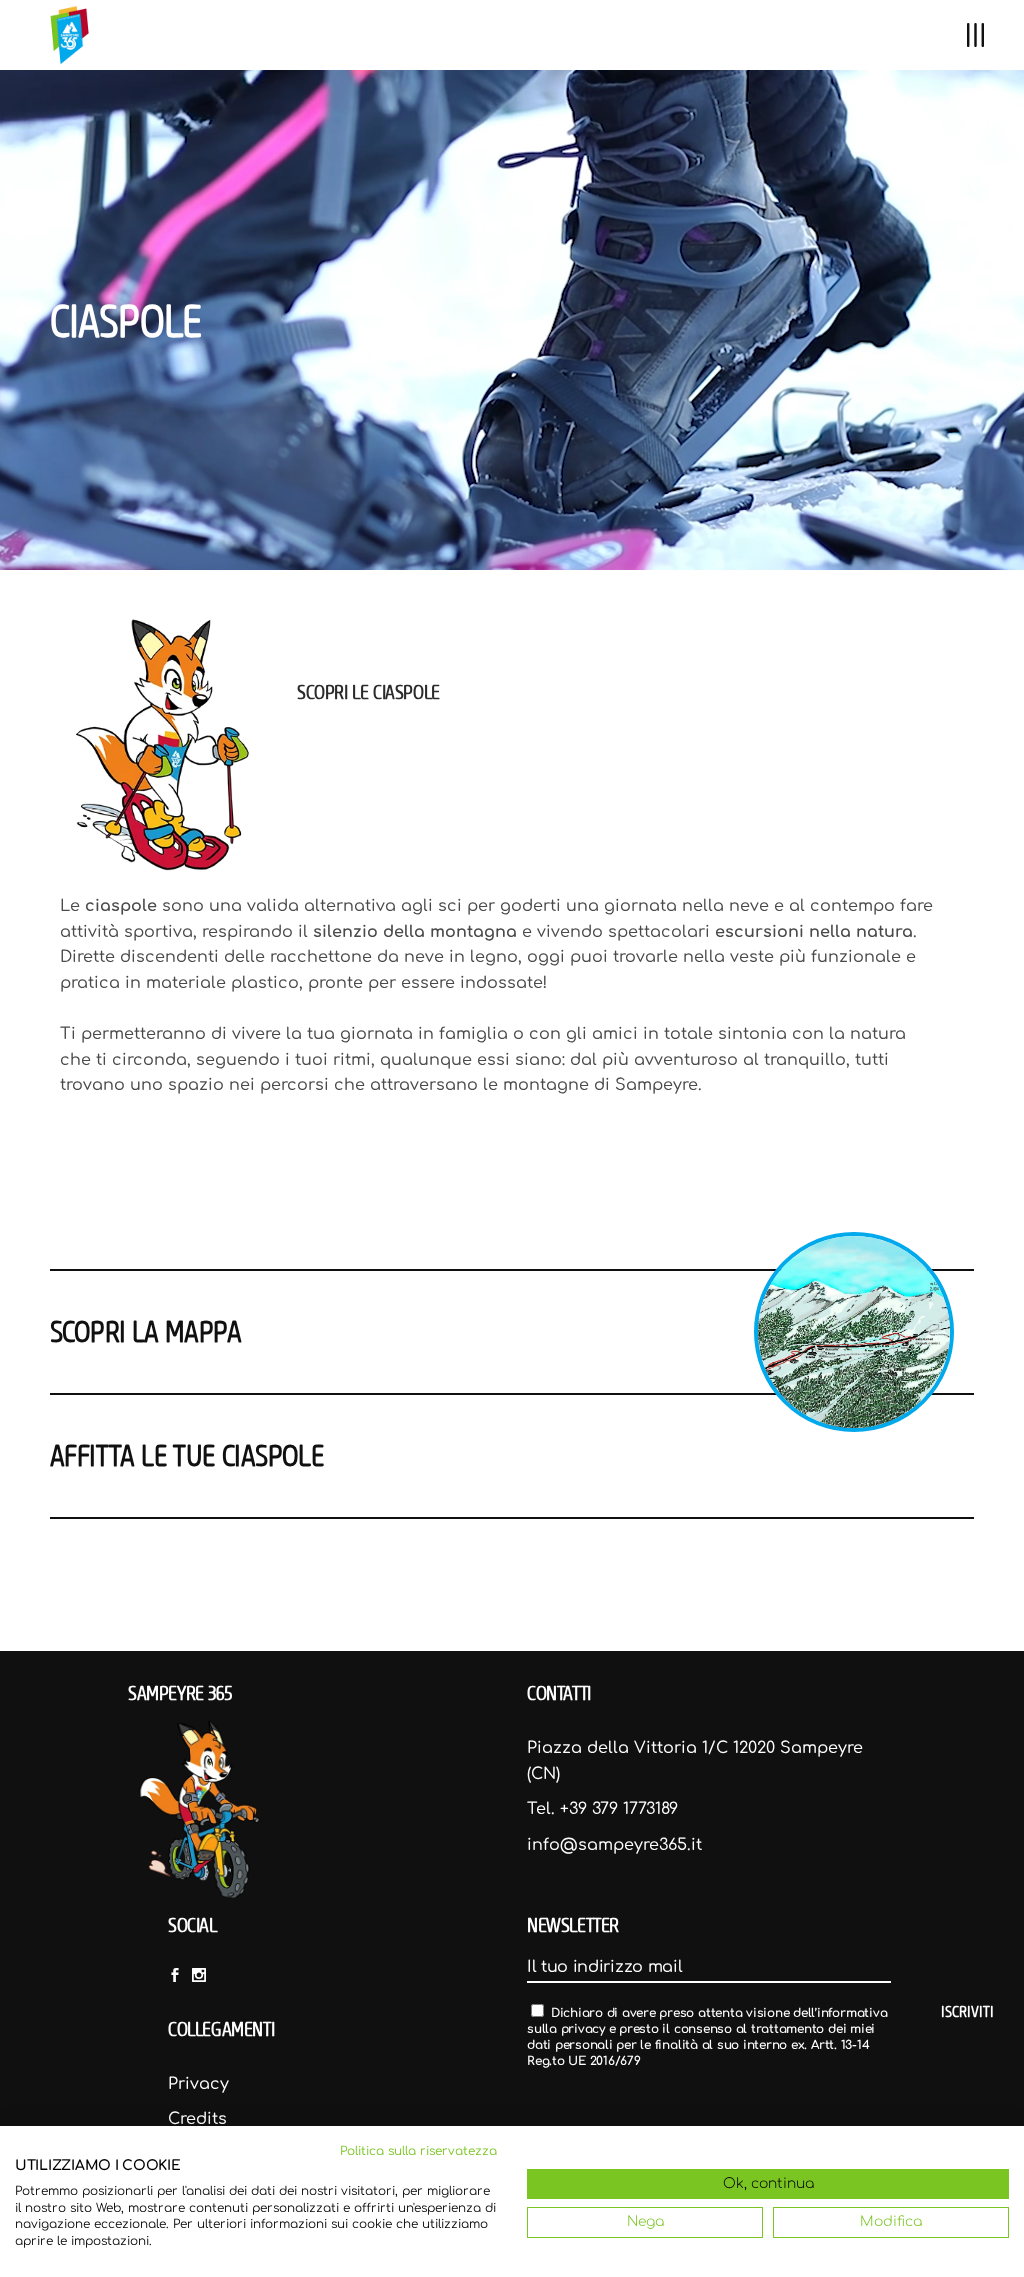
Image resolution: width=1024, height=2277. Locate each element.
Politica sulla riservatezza (418, 2151)
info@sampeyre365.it (614, 1845)
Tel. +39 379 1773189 (602, 1809)
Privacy (198, 2084)
